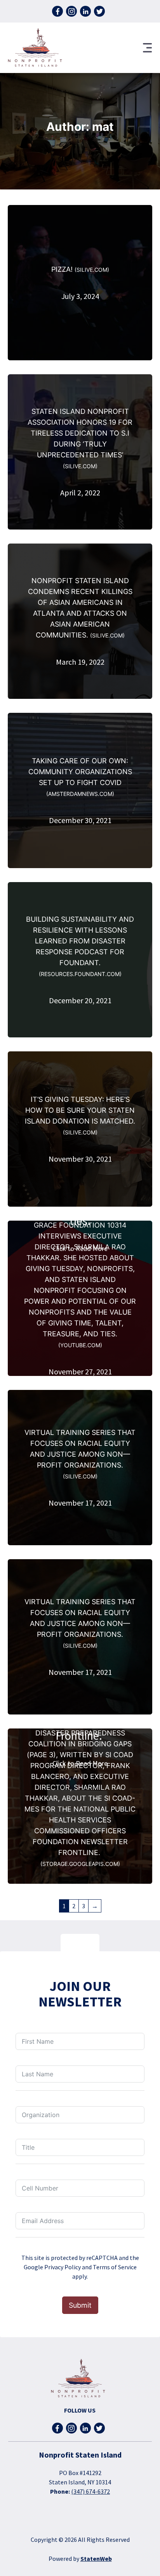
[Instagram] (71, 11)
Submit (80, 2305)
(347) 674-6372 (90, 2491)
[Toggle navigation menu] (148, 48)
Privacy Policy (63, 2267)
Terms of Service (115, 2267)
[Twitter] (99, 11)
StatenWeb (96, 2559)
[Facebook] (57, 11)
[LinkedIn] (85, 11)
